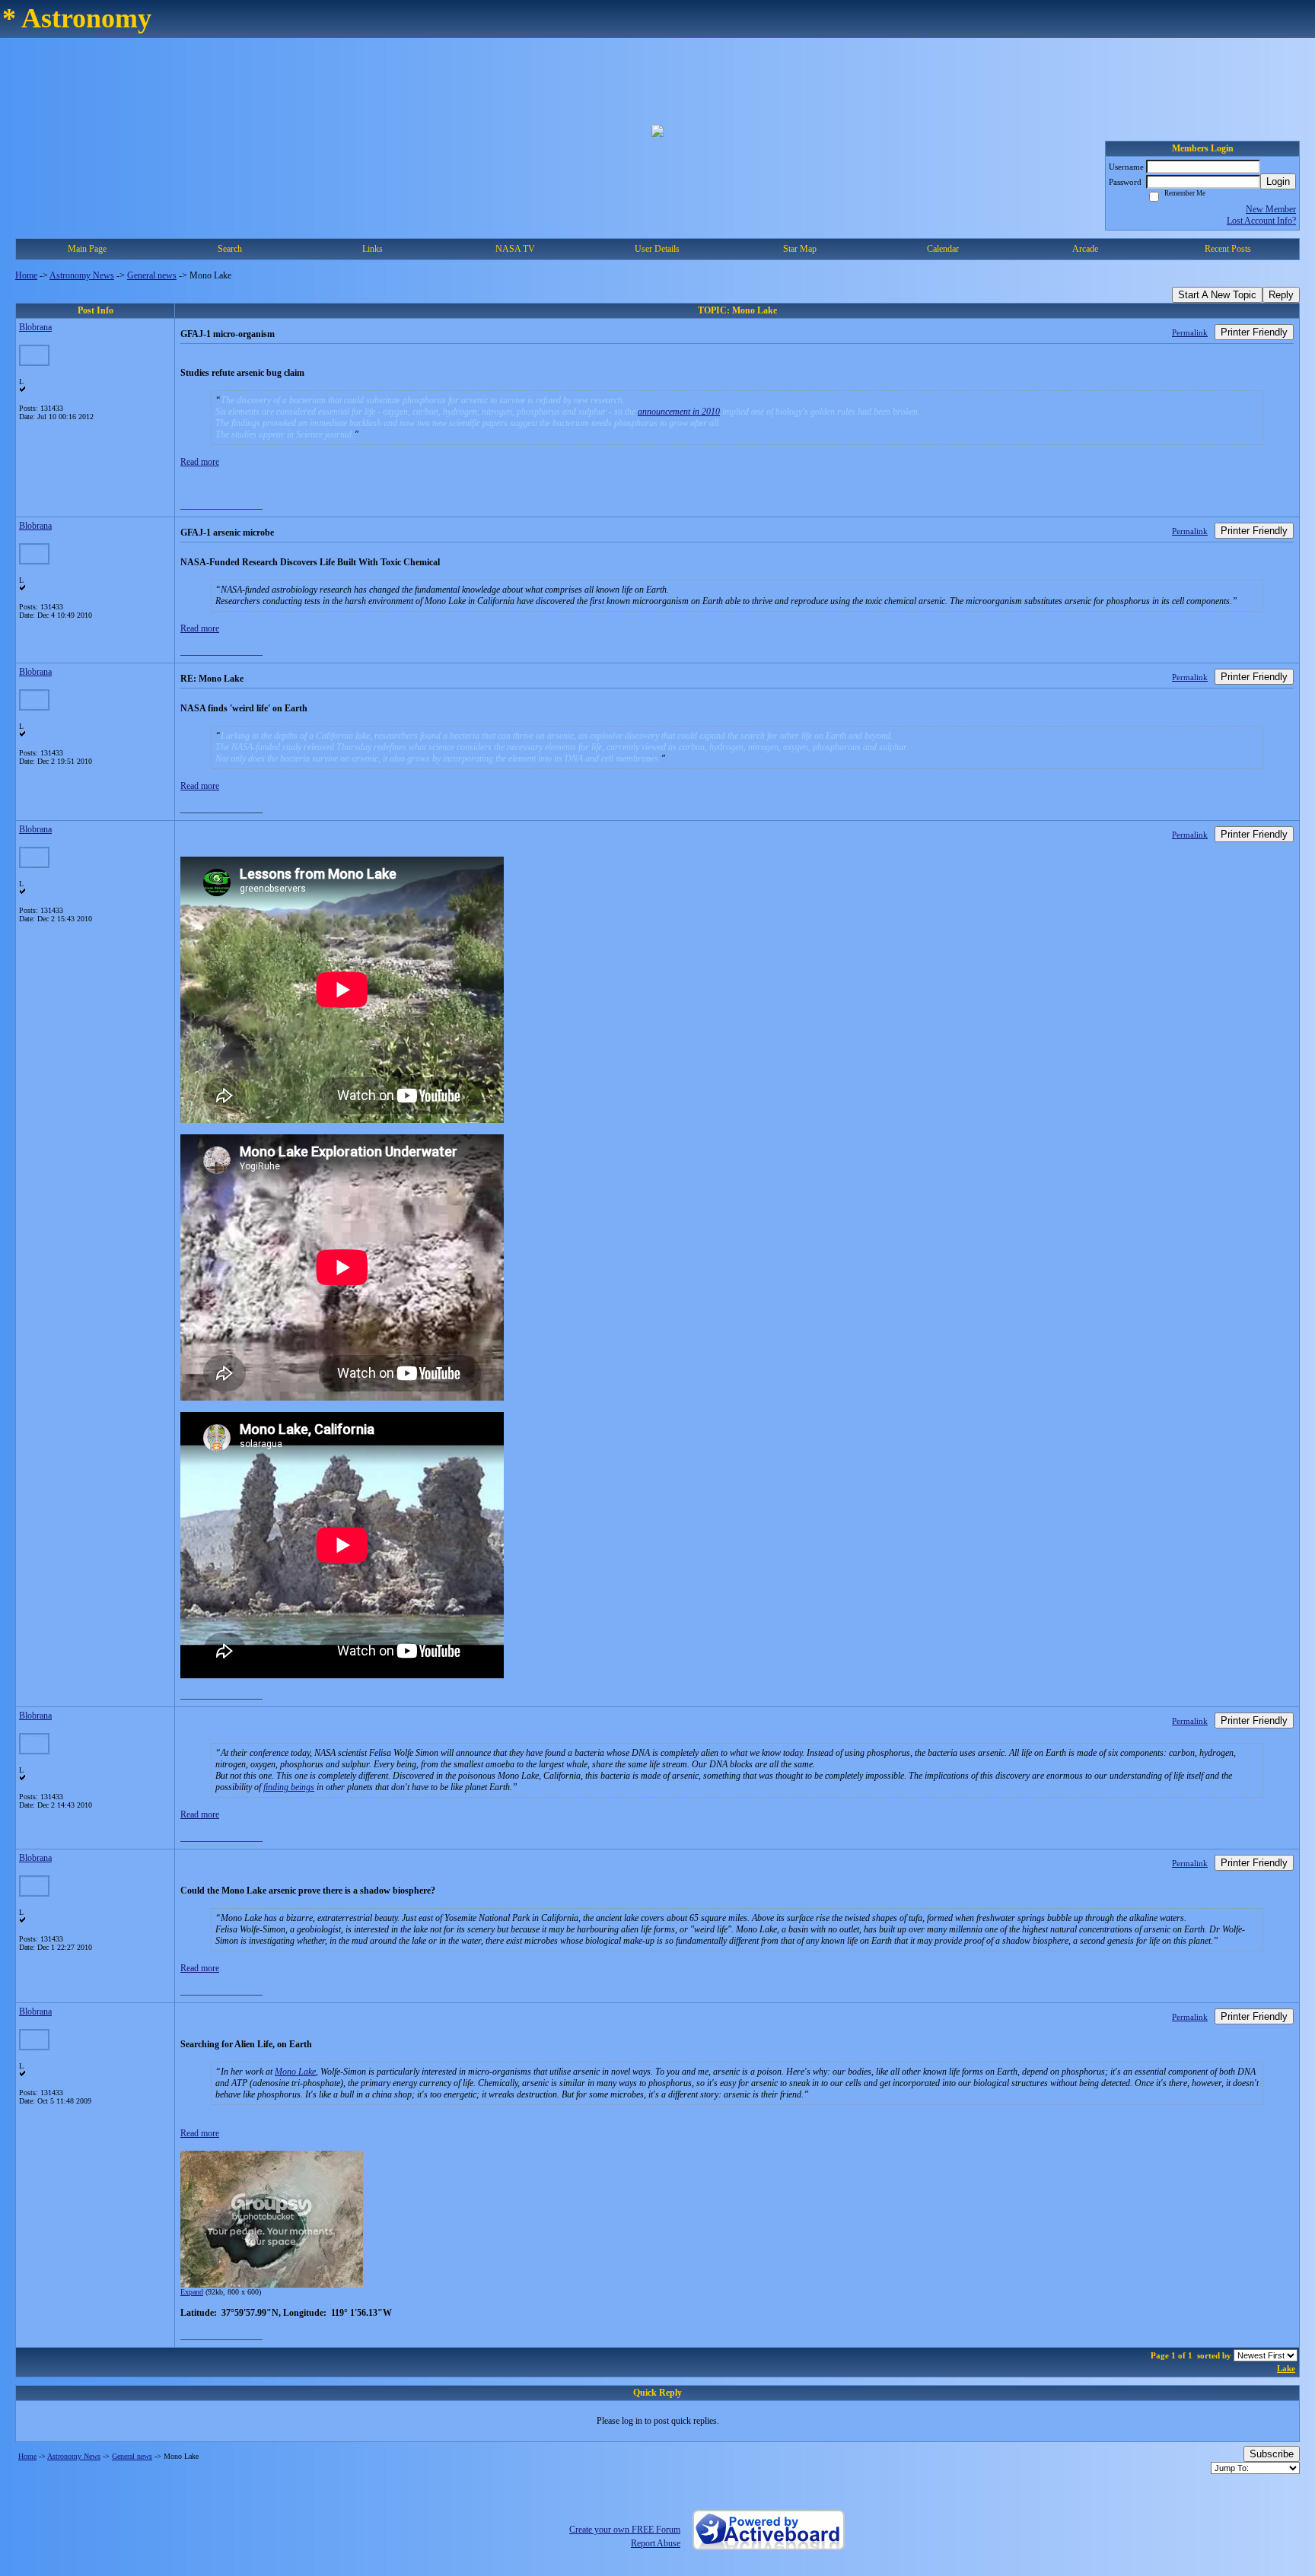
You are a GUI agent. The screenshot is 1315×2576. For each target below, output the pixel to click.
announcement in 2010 (679, 412)
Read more (200, 462)
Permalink (1190, 332)
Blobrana (35, 327)
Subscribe (1272, 2454)
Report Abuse (656, 2543)
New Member (1271, 209)
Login (1278, 181)
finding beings (289, 1787)
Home (26, 275)
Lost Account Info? (1261, 221)
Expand (192, 2292)
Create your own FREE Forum (625, 2530)
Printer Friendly (1254, 332)
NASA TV (515, 249)
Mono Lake (295, 2072)
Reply (1281, 295)
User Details (657, 249)
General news (152, 275)
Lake (1286, 2368)
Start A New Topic (1217, 295)
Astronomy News (82, 275)
